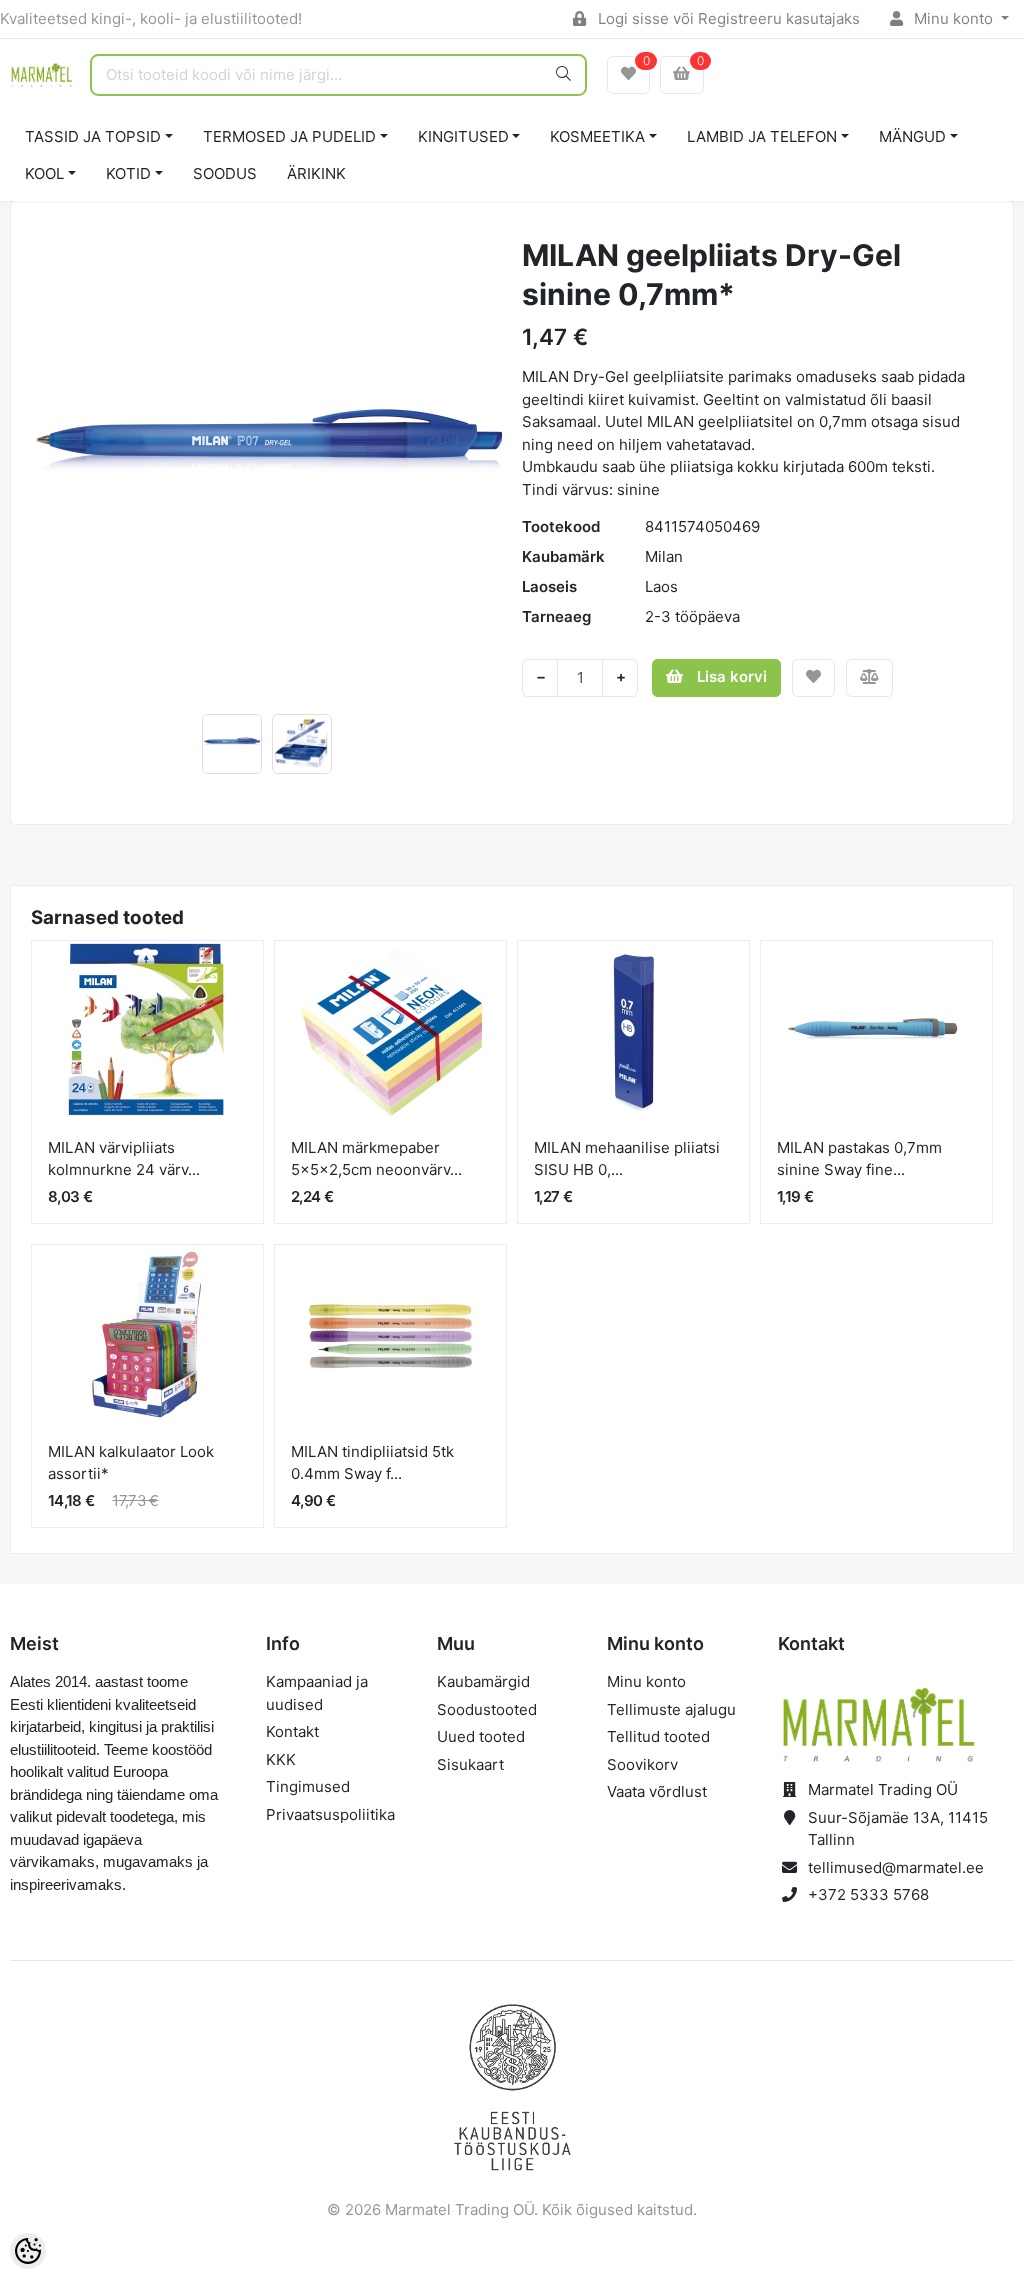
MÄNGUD (912, 136)
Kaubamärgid (483, 1681)
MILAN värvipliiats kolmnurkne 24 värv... (124, 1159)
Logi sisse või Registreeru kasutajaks (727, 18)
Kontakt (292, 1731)
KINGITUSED (463, 136)
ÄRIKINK (316, 173)
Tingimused (308, 1786)
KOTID (128, 173)
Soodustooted (487, 1709)
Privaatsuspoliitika (330, 1814)
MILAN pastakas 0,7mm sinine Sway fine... (859, 1159)
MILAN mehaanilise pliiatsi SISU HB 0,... (627, 1159)
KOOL (44, 173)
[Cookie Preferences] (28, 2251)
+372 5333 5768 (868, 1894)
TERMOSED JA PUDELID (289, 136)
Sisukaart (470, 1764)
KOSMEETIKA (597, 136)
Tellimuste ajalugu (671, 1709)
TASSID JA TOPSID (93, 136)
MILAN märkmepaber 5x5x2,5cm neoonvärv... (376, 1159)
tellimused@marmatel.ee (896, 1867)
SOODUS (225, 173)
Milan (664, 556)
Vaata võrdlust (657, 1791)
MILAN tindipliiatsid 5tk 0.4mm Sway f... (372, 1463)
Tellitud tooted (658, 1736)
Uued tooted (481, 1736)
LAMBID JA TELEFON (762, 136)
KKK (281, 1759)
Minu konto (953, 18)
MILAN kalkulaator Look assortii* (131, 1463)
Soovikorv (642, 1764)
